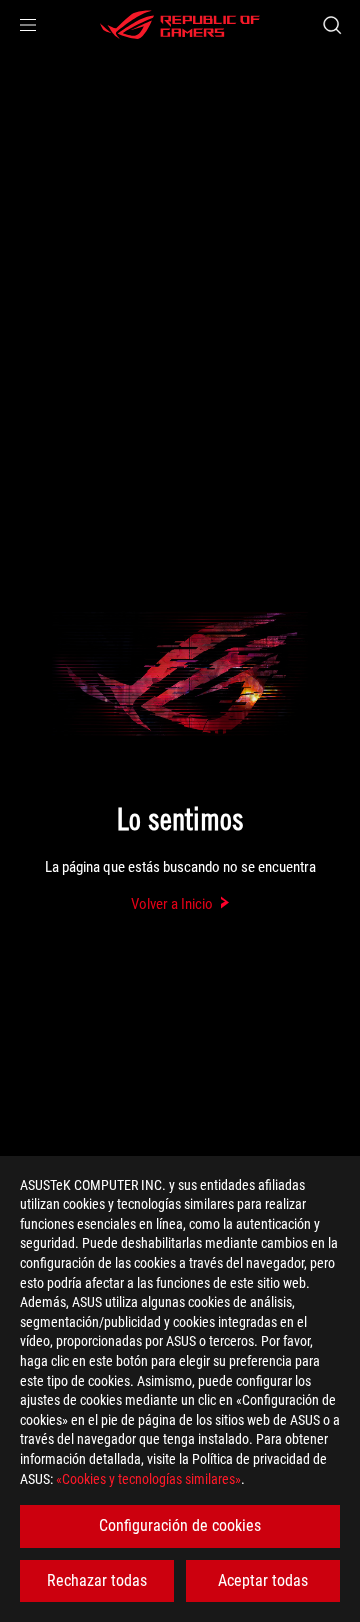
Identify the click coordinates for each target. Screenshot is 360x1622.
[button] (28, 25)
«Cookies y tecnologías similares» (148, 1479)
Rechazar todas (97, 1580)
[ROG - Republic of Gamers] (180, 25)
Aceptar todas (263, 1580)
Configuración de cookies (180, 1525)
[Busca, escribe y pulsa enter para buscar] (331, 25)
